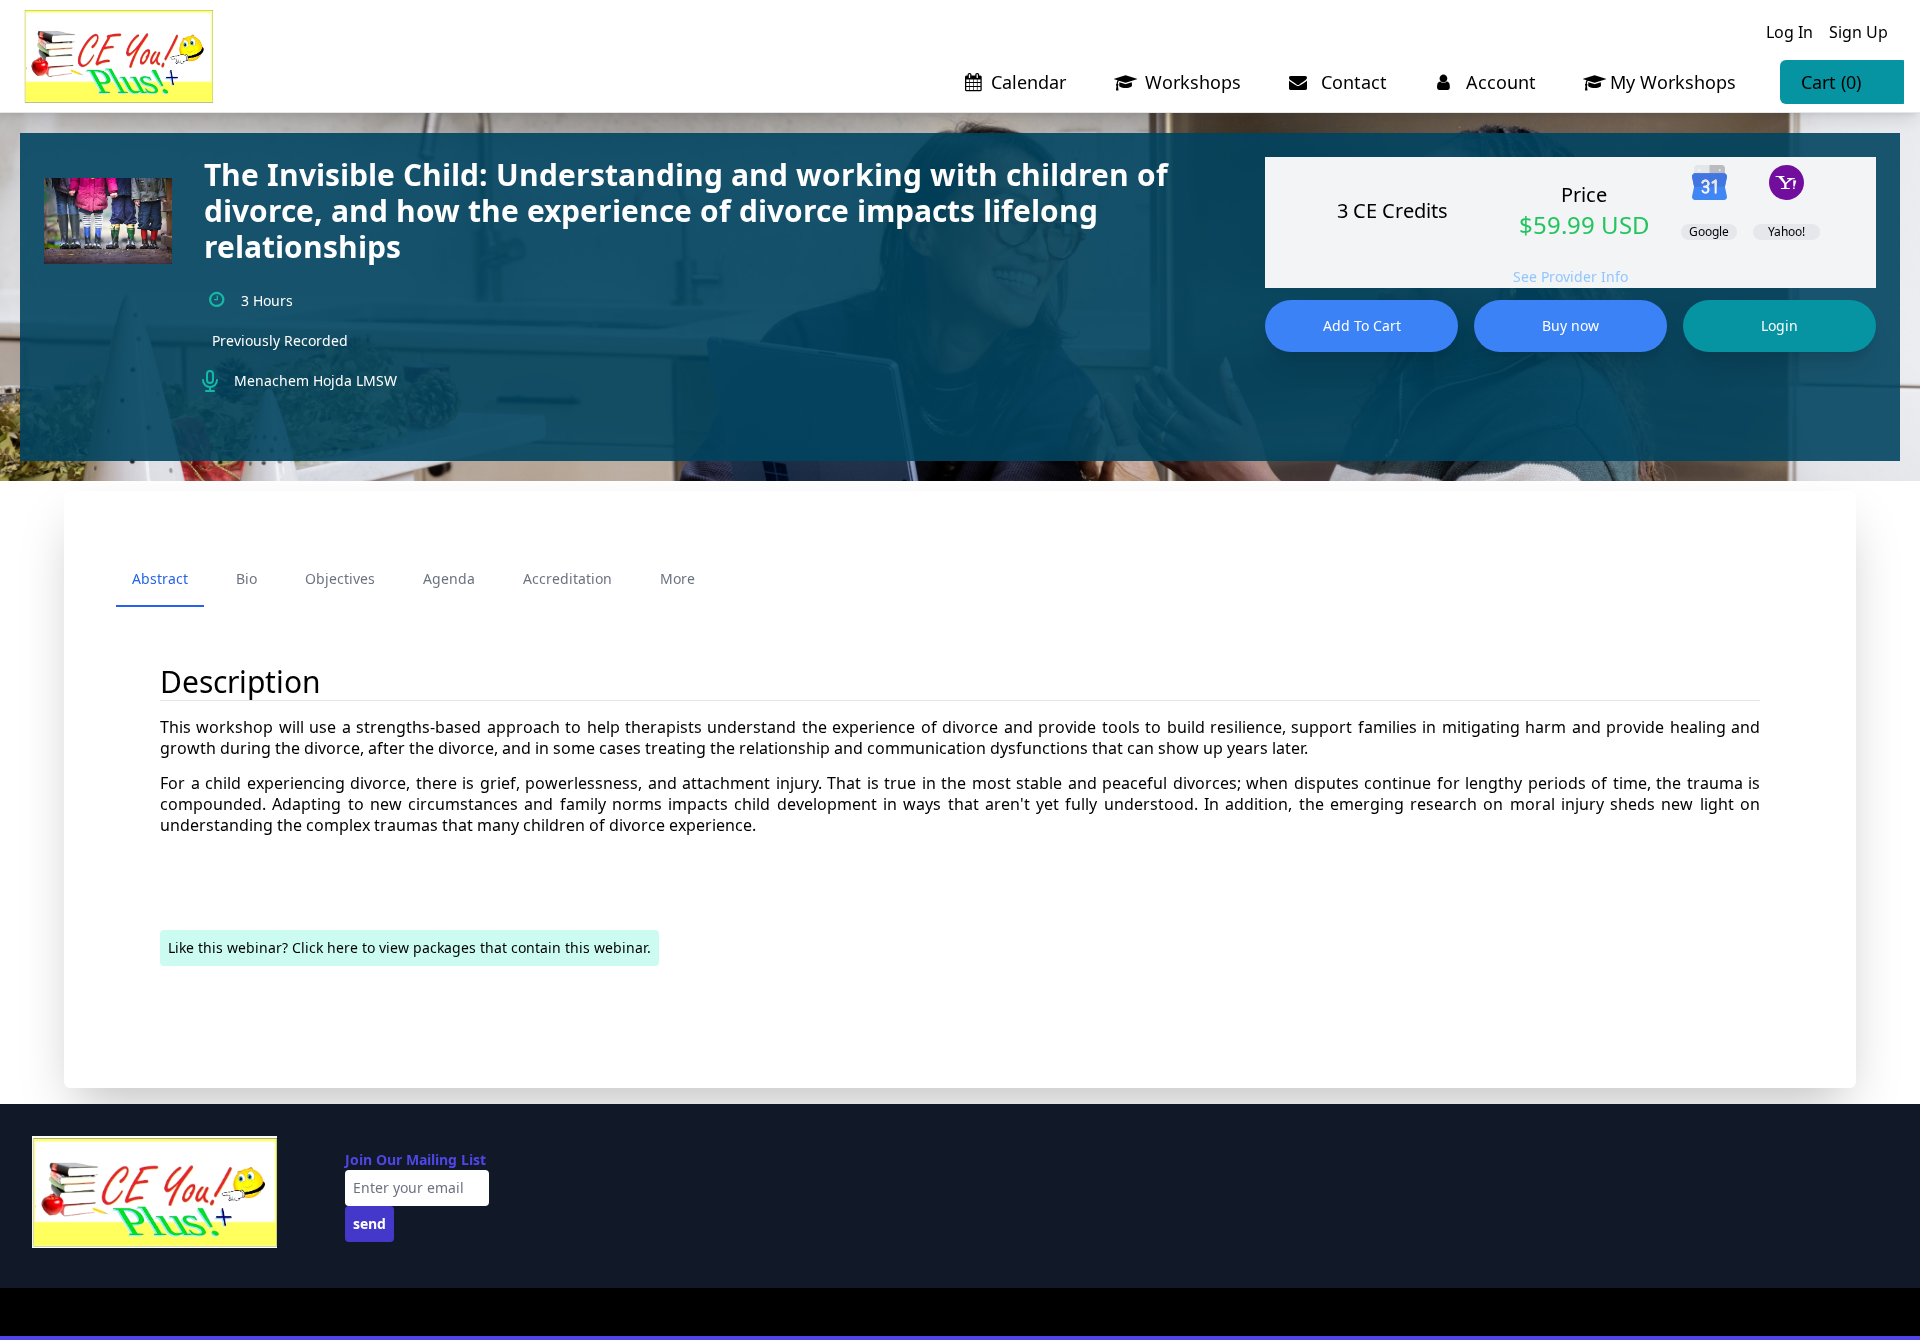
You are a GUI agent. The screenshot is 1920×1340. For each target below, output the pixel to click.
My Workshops (1673, 82)
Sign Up (1858, 32)
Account (1498, 82)
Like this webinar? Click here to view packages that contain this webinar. (409, 947)
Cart (1831, 82)
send (369, 1223)
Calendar (1028, 82)
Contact (1351, 82)
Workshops (1190, 82)
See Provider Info (1570, 276)
